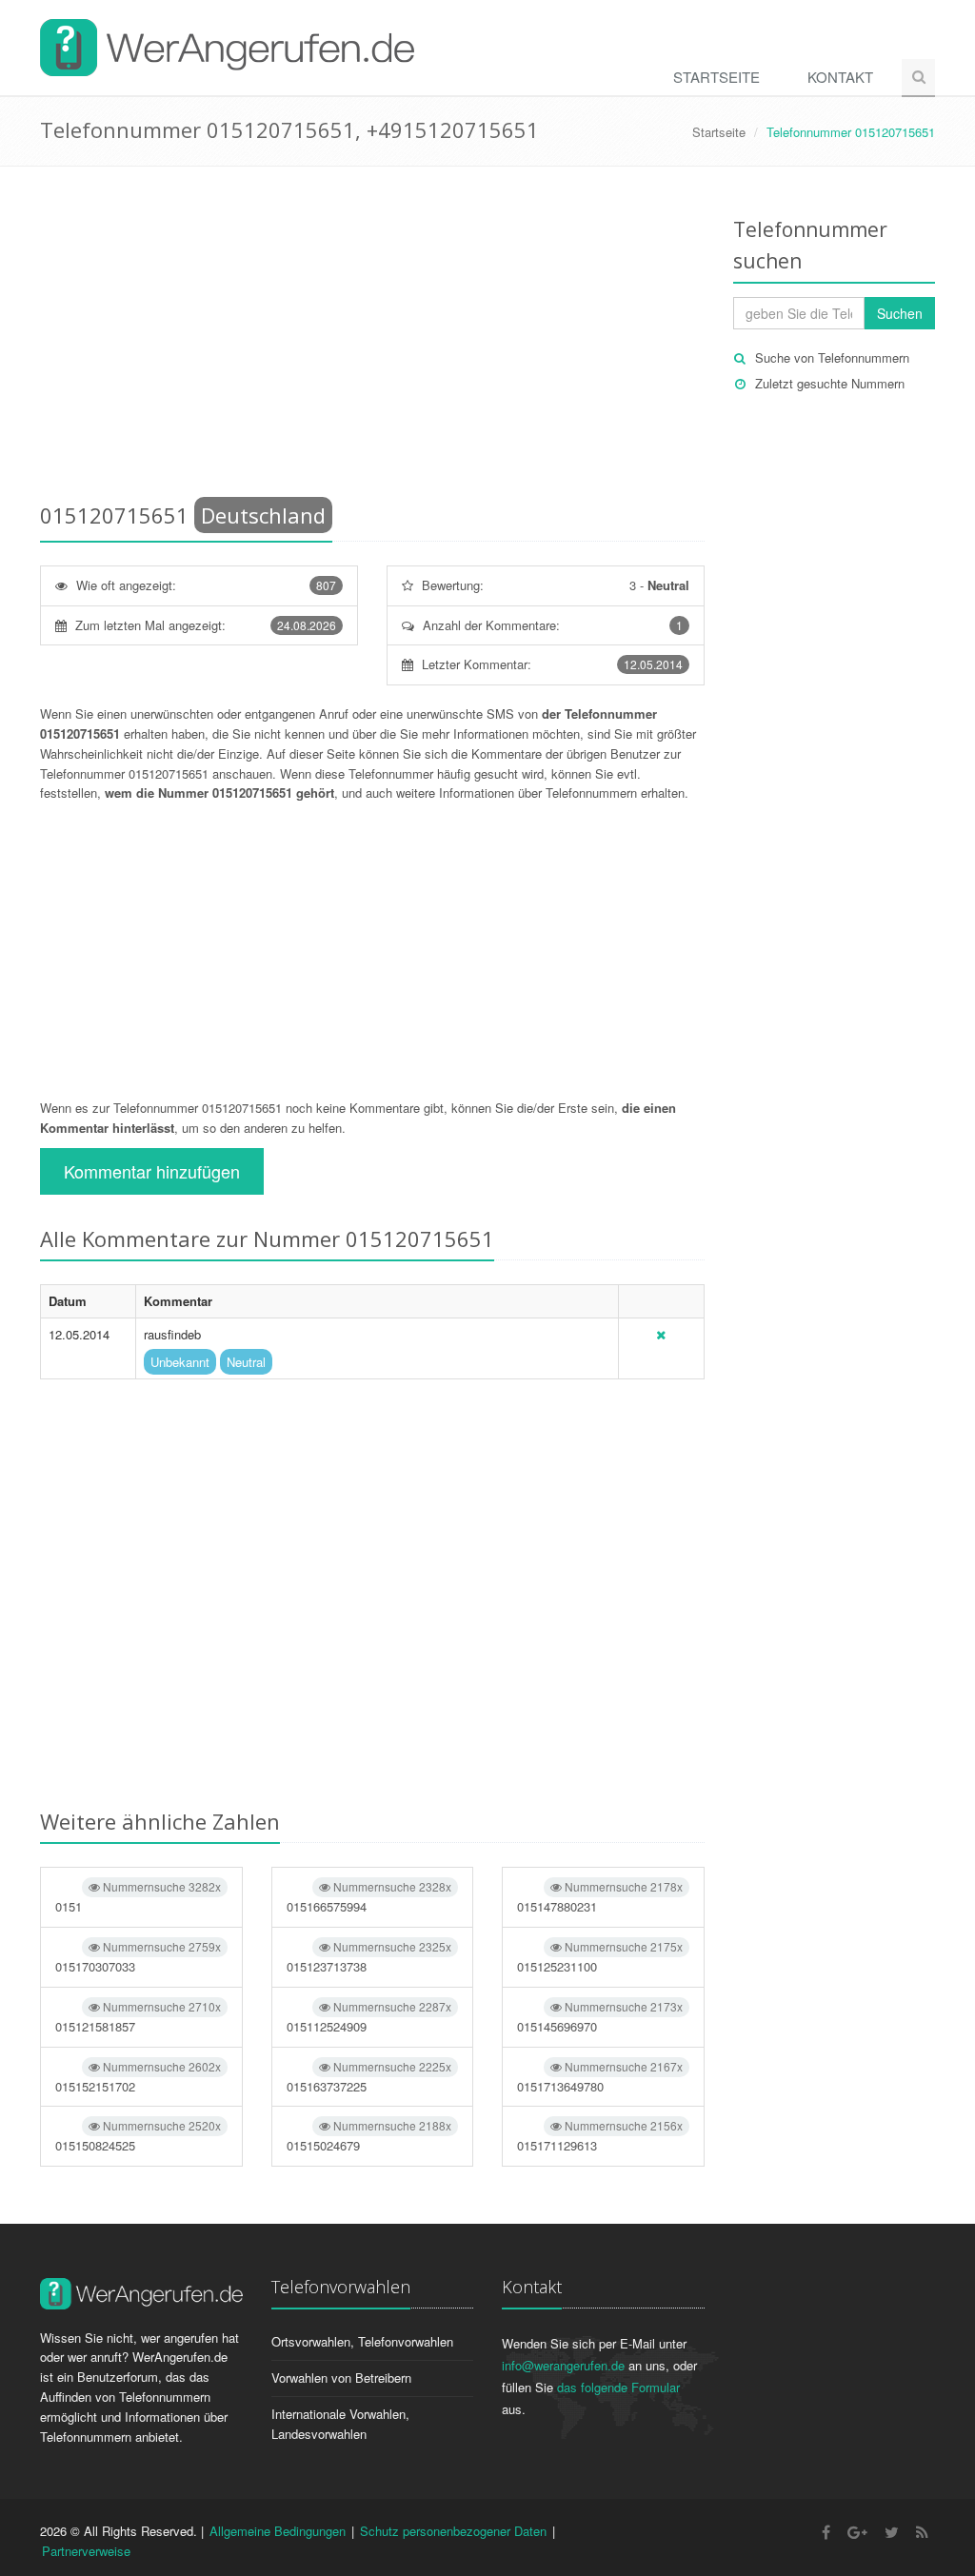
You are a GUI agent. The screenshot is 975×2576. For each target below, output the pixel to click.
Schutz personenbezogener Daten (453, 2531)
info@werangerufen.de (563, 2365)
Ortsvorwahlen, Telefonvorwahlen (362, 2341)
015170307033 (138, 1957)
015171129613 (600, 2136)
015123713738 (369, 1957)
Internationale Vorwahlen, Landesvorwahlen (340, 2424)
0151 (138, 1897)
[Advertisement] (372, 338)
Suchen (900, 313)
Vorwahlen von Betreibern (341, 2378)
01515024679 (369, 2136)
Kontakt (840, 77)
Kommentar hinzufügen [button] (152, 1171)
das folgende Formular (618, 2387)
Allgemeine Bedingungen (278, 2531)
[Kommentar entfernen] (661, 1334)
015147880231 (600, 1897)
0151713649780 (600, 2077)
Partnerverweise (86, 2551)
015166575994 (369, 1897)
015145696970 (600, 2017)
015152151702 (138, 2077)
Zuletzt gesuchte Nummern (830, 383)
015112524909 (369, 2017)
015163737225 (369, 2077)
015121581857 (138, 2017)
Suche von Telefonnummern (832, 357)
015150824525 (138, 2136)
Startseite (716, 77)
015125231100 (600, 1957)
